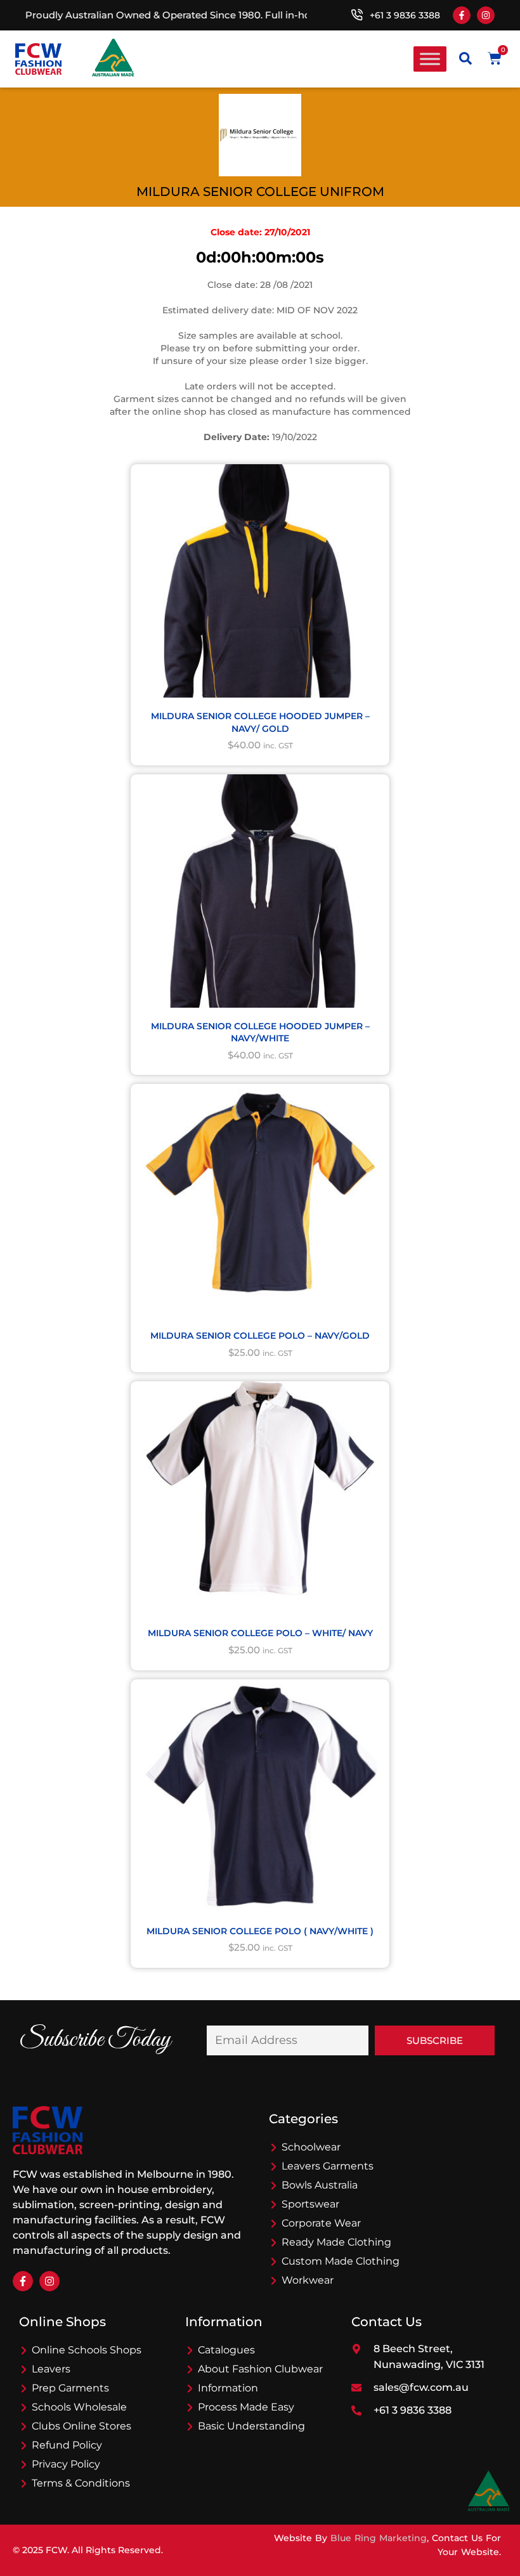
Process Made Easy (246, 2407)
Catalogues (226, 2350)
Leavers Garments (328, 2166)
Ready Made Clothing (336, 2242)
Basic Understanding (251, 2426)
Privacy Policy (66, 2464)
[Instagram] (486, 15)
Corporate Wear (321, 2223)
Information (228, 2388)
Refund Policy (67, 2445)
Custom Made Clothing (341, 2261)
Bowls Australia (320, 2185)
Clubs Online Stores (81, 2426)
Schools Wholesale (79, 2407)
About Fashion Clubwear (260, 2369)
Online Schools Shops (87, 2350)
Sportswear (310, 2204)
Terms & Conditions (81, 2483)
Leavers (51, 2369)
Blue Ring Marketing (379, 2538)
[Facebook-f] (462, 15)
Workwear (308, 2280)
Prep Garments (70, 2388)
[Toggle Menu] (430, 59)
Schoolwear (311, 2147)
